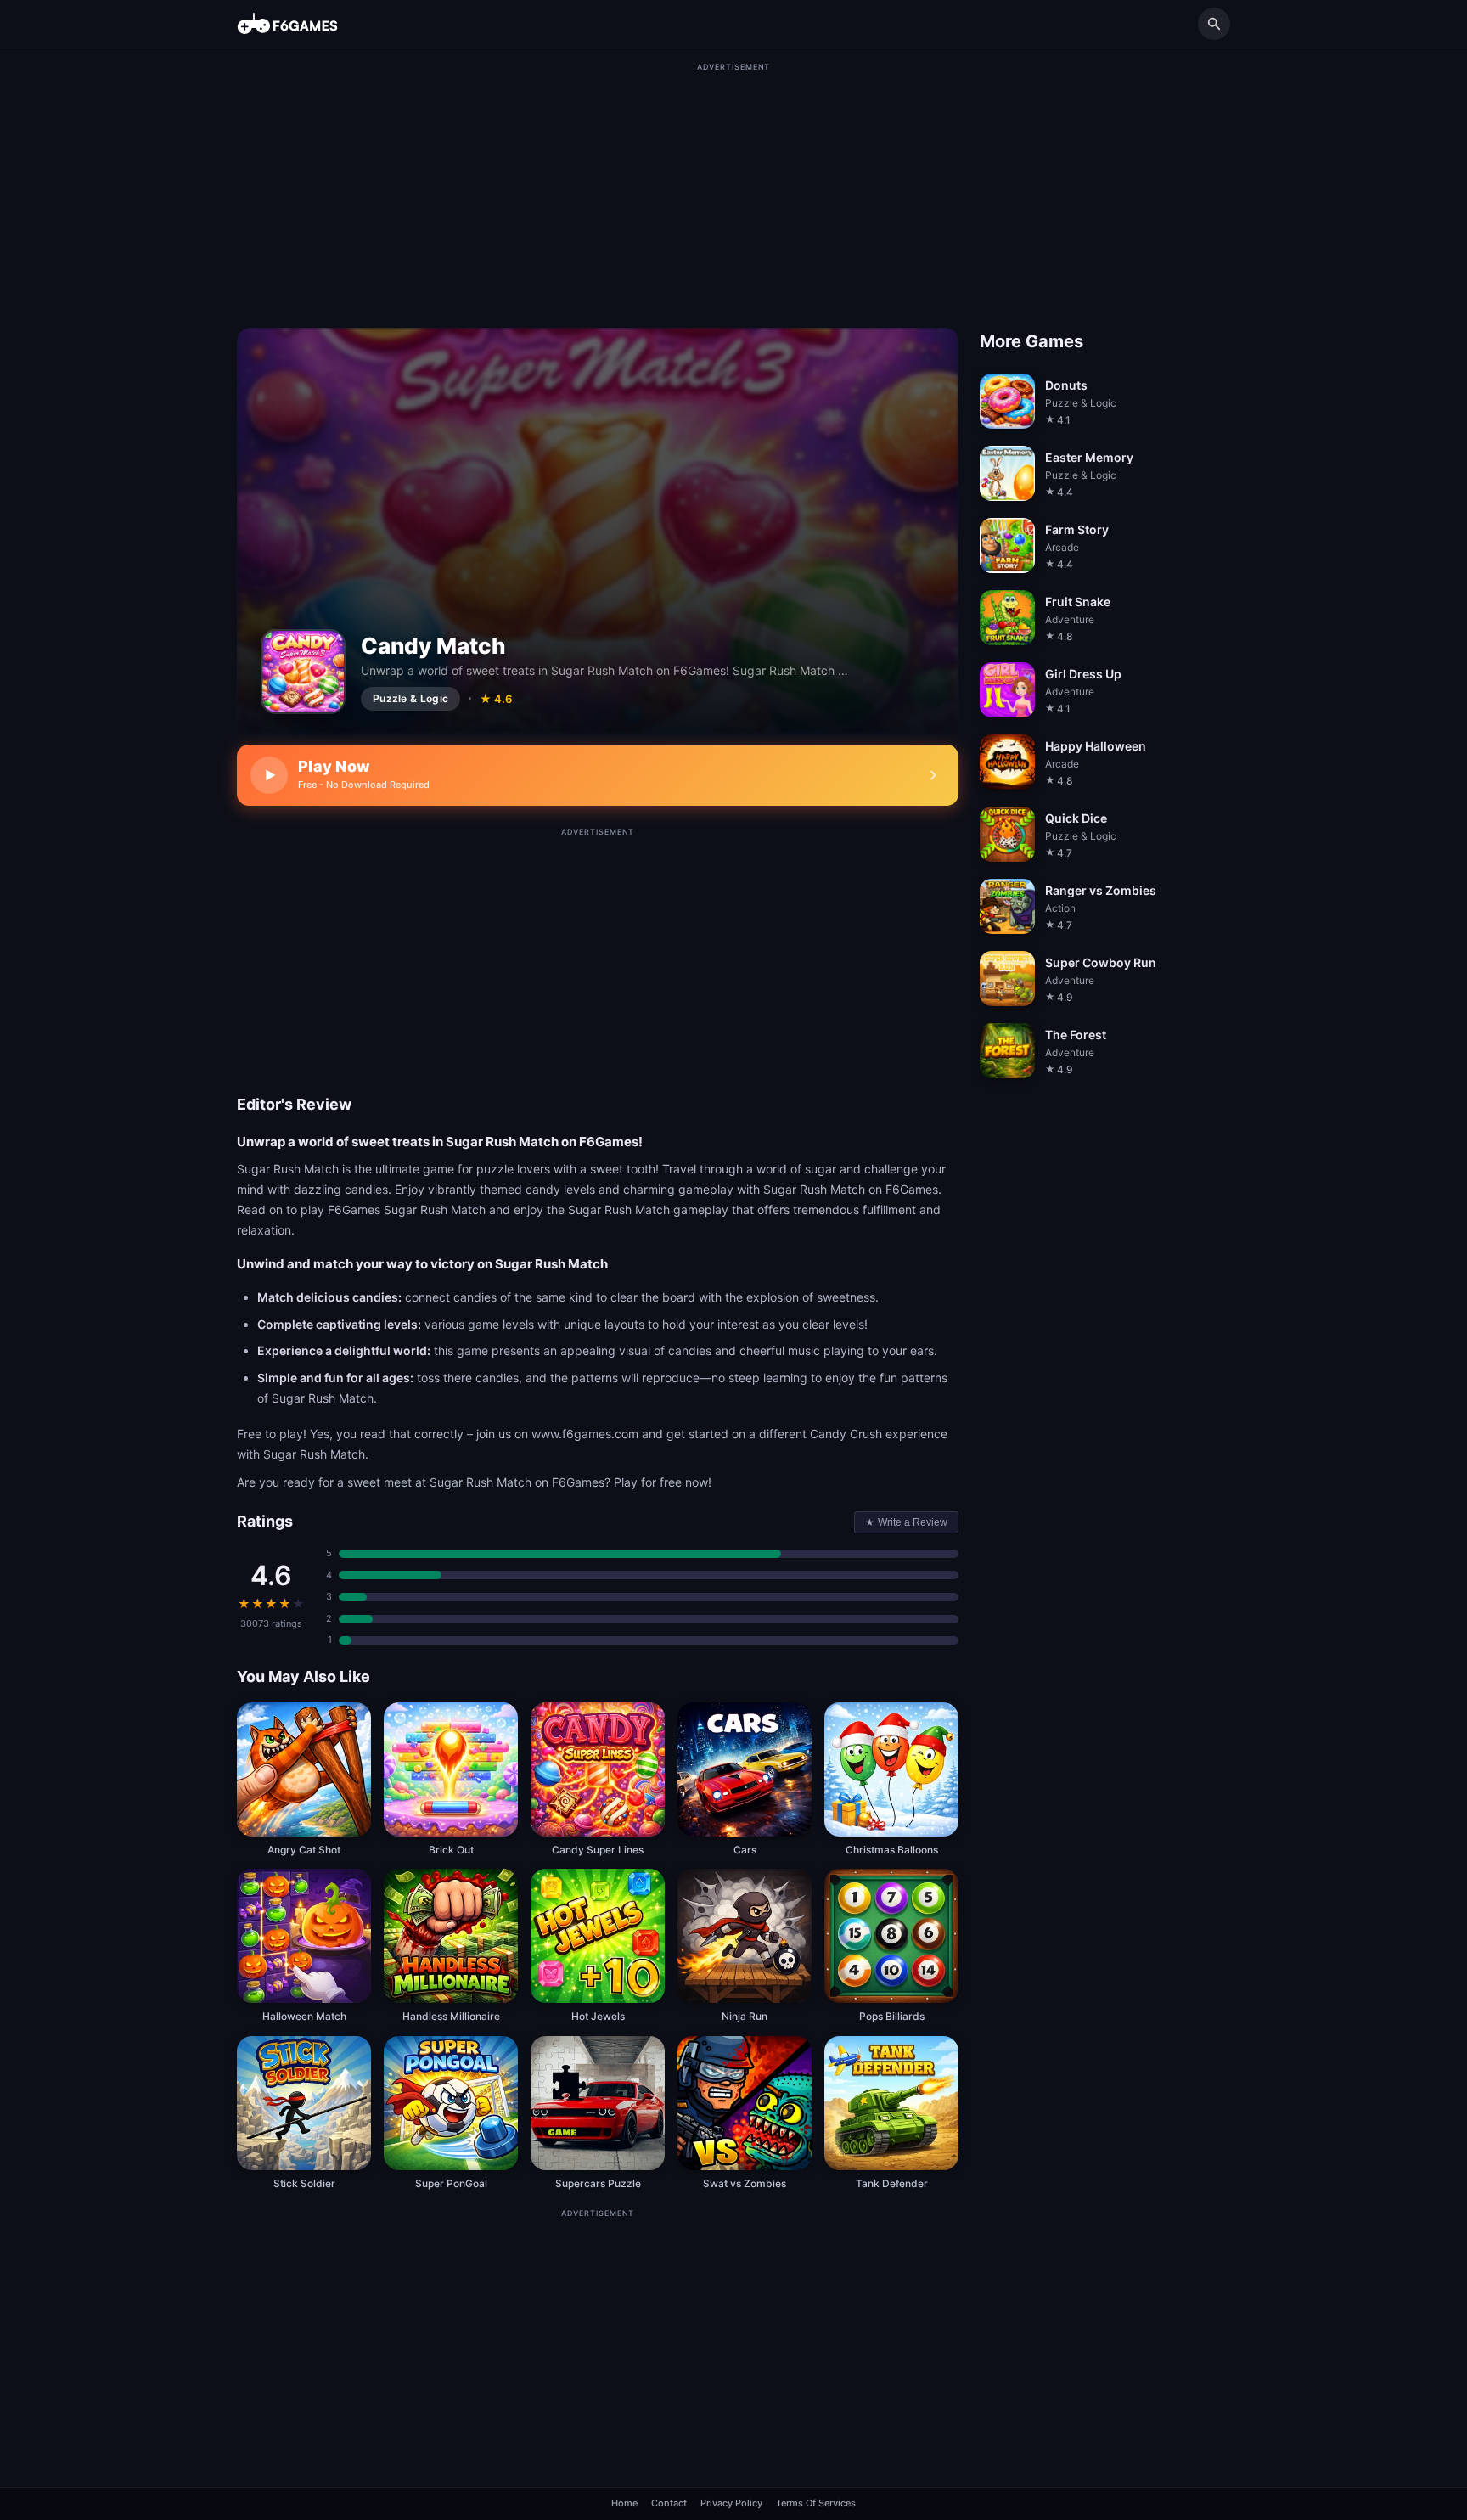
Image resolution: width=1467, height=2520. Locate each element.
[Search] (1214, 24)
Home (624, 2503)
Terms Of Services (816, 2503)
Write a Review (906, 1522)
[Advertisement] (733, 192)
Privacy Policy (731, 2503)
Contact (669, 2503)
